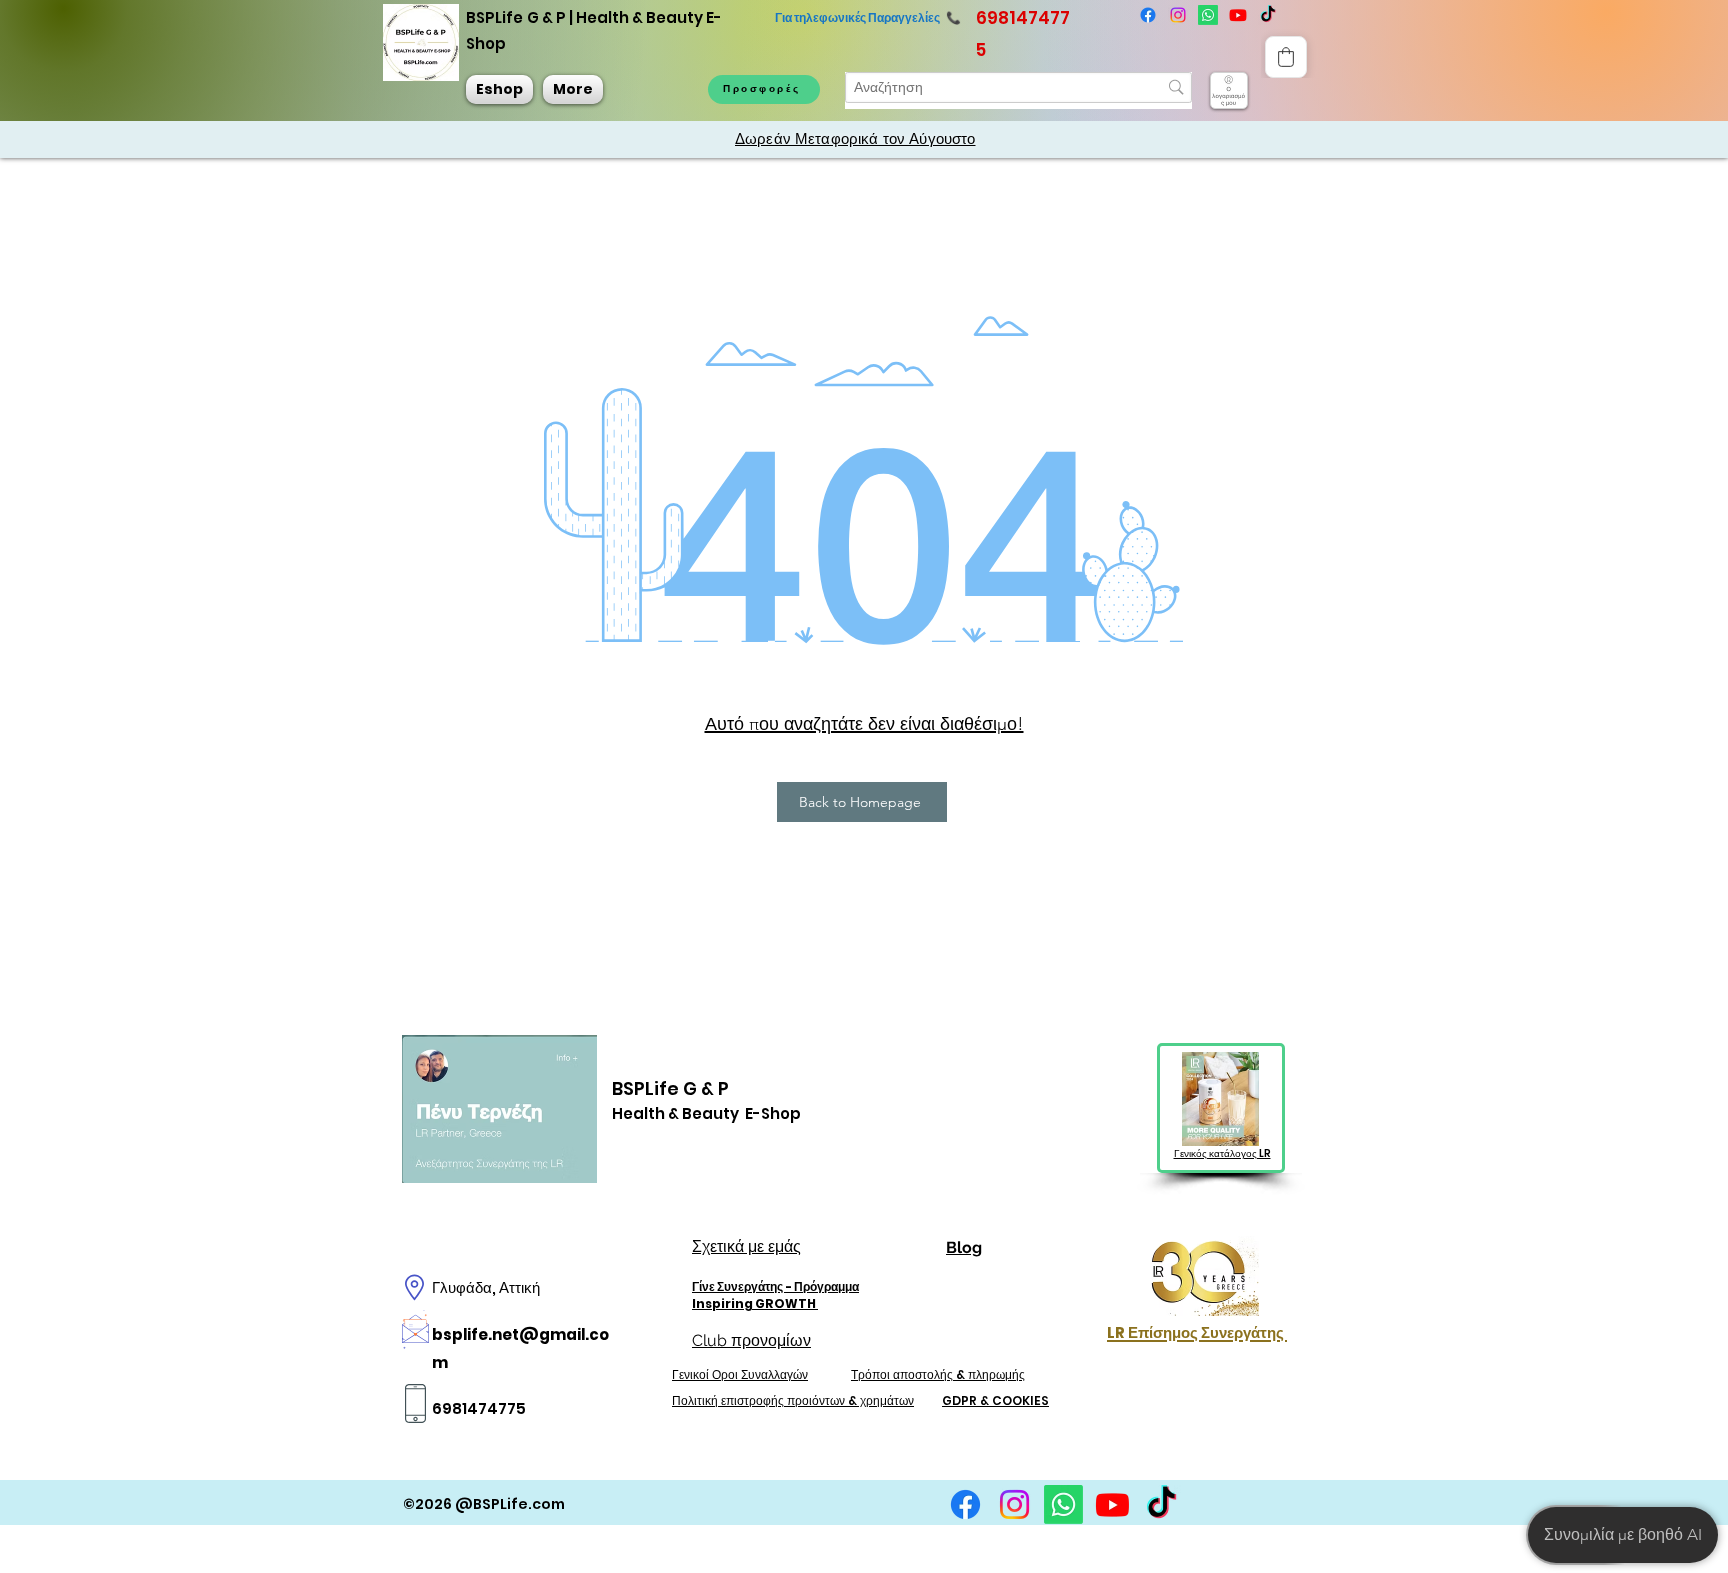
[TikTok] (1161, 1504)
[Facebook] (1148, 15)
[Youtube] (1238, 15)
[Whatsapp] (1208, 15)
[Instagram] (1178, 15)
